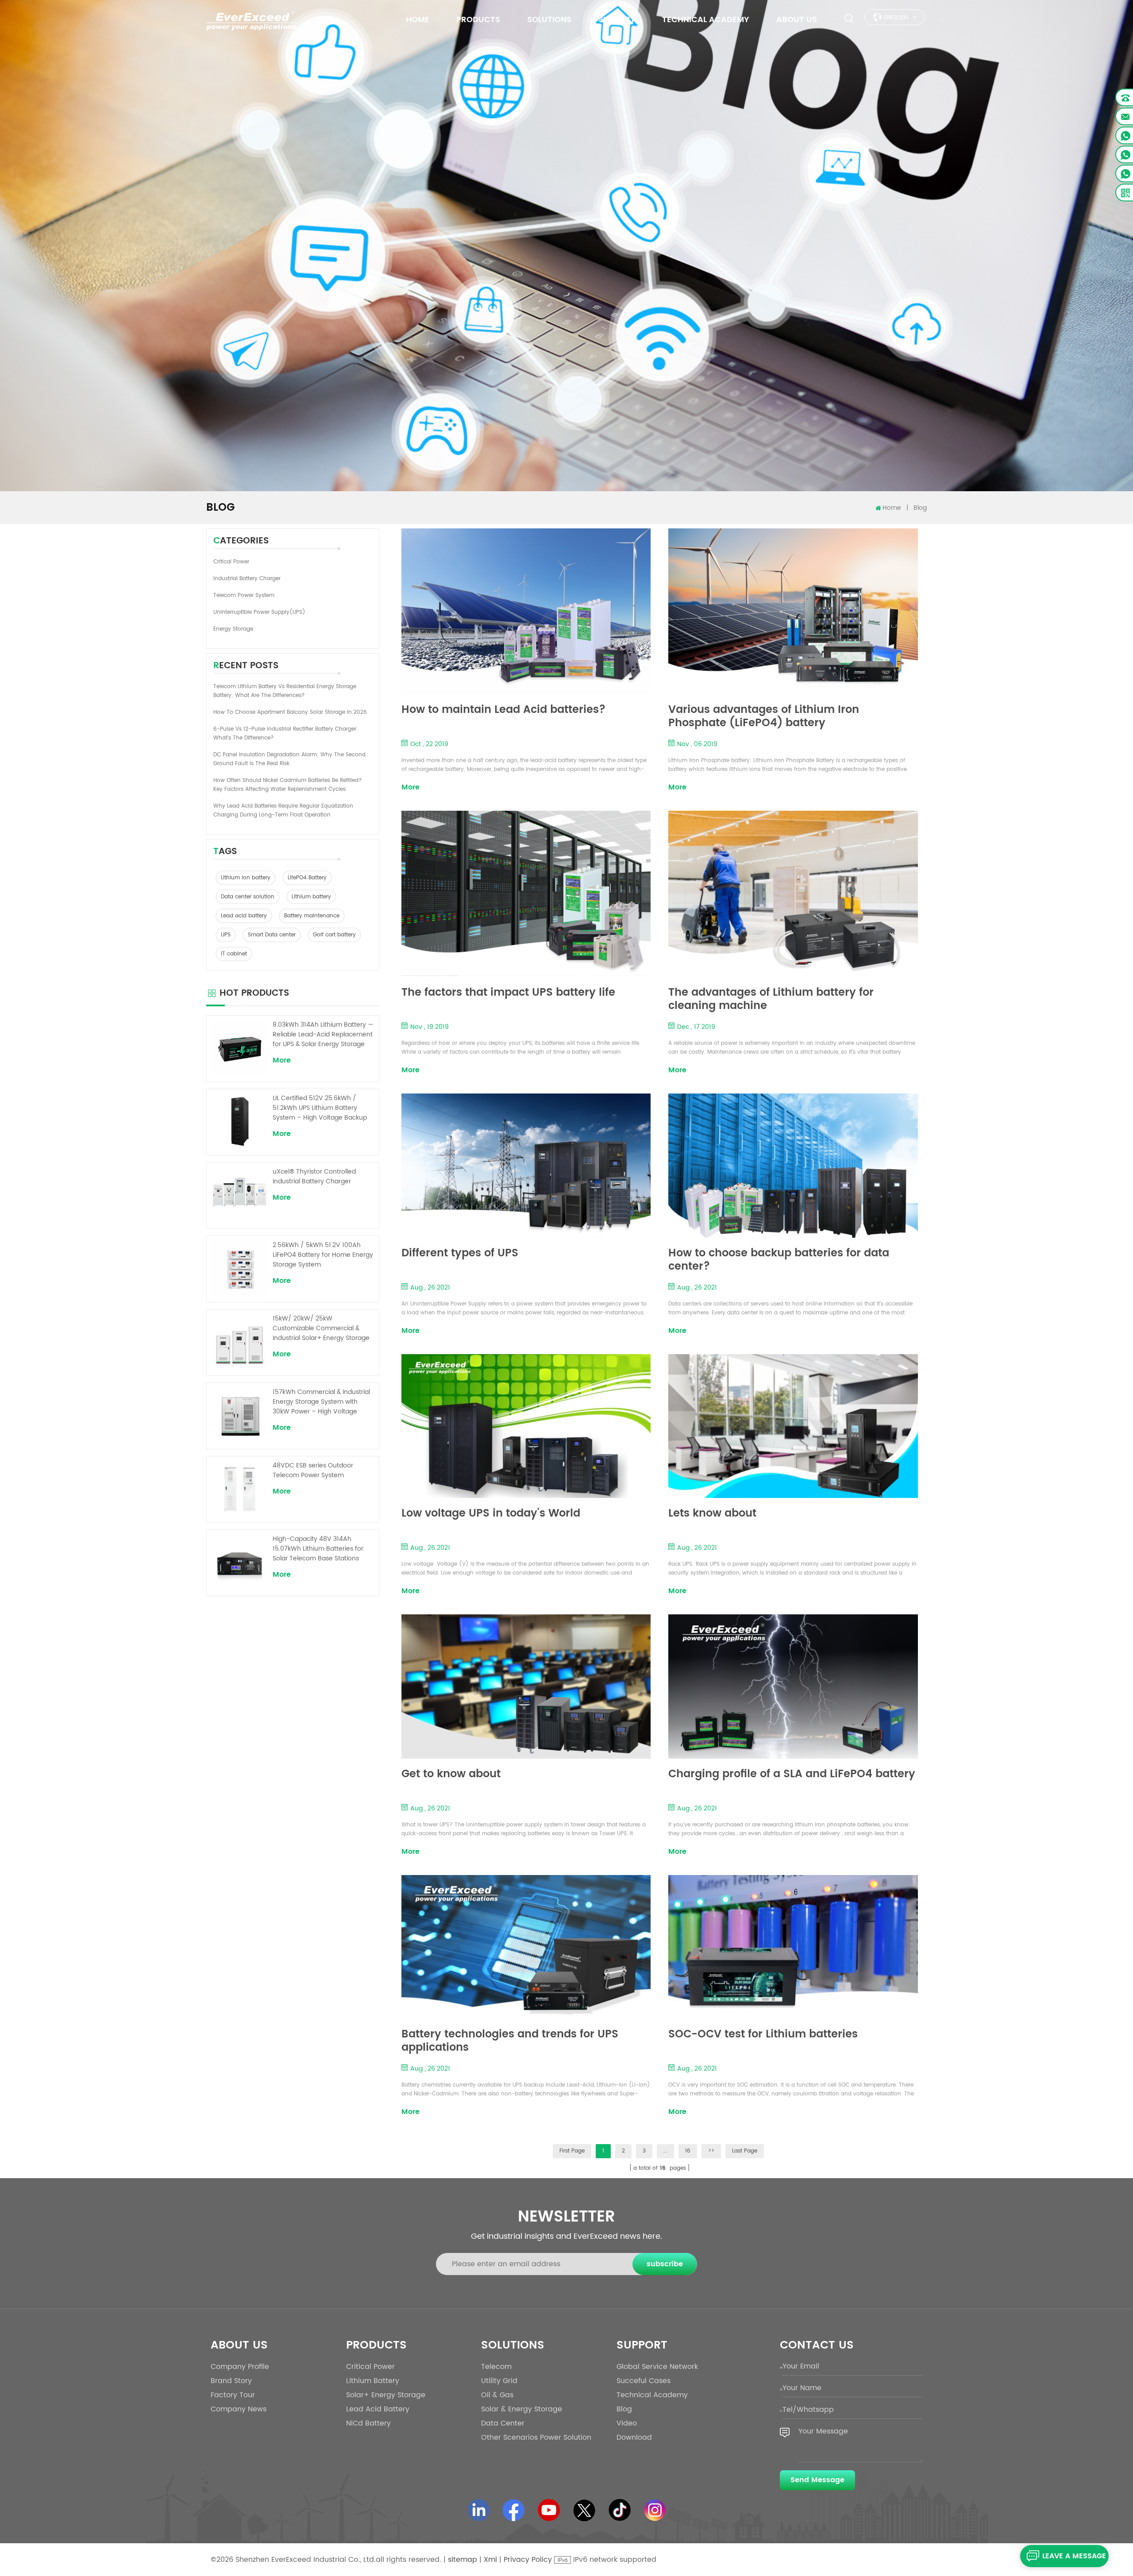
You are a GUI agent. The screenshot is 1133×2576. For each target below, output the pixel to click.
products (478, 20)
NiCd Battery (368, 2423)
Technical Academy (706, 20)
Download (634, 2437)
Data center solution (248, 897)
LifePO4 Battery (307, 878)
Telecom (496, 2367)
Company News (239, 2409)
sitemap (462, 2560)
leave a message (1074, 2556)
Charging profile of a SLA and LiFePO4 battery (792, 1775)
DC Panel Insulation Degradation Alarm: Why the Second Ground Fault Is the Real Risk (289, 759)
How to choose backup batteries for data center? (779, 1260)
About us (797, 20)
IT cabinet (234, 954)
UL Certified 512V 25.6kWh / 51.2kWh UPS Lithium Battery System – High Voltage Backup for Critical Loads (320, 1108)
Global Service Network (657, 2367)
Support (617, 20)
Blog (624, 2409)
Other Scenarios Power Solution (536, 2437)
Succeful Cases (644, 2381)
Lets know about (712, 1515)
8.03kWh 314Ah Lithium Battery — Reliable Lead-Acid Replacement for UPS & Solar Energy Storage (323, 1035)
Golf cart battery (334, 935)
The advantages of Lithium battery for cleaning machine (771, 999)
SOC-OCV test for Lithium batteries (763, 2035)
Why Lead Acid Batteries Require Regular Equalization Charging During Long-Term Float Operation (283, 811)
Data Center (503, 2423)
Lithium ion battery (246, 878)
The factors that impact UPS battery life (508, 994)
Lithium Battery (373, 2381)
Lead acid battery (244, 916)
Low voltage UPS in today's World (491, 1515)
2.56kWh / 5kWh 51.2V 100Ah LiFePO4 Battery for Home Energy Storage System (323, 1255)
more (410, 787)
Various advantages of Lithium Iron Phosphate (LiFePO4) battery (764, 716)
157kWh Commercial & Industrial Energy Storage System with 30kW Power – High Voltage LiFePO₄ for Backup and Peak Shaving (321, 1402)
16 (688, 2151)
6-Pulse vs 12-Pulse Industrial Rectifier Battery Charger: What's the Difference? (286, 734)
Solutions (549, 20)
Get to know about (451, 1775)
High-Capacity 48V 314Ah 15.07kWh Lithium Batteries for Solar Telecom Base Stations (318, 1549)
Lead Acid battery (378, 2409)
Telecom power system (244, 595)
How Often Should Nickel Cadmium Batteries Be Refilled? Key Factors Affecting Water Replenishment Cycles (288, 785)
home (418, 20)
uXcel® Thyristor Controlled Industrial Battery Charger (314, 1177)
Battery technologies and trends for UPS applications (510, 2041)
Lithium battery (311, 897)
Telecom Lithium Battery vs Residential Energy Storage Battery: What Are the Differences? (285, 691)
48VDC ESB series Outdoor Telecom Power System (313, 1471)
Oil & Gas (497, 2395)
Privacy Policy (528, 2560)
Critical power (231, 562)
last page (745, 2151)
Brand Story (231, 2381)
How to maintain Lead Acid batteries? (503, 711)
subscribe (665, 2264)
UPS (226, 935)
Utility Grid (499, 2381)
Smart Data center (272, 935)
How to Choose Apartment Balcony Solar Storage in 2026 (290, 712)
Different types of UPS (460, 1254)
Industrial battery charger (247, 579)
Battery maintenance (312, 916)
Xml (490, 2560)
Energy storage (233, 629)
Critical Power (370, 2367)
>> (711, 2151)
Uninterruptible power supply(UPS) (259, 612)
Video (627, 2423)
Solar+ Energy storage (386, 2395)
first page (572, 2151)
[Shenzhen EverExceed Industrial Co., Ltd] (251, 20)
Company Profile (240, 2367)
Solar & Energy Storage (522, 2409)
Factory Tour (233, 2395)
